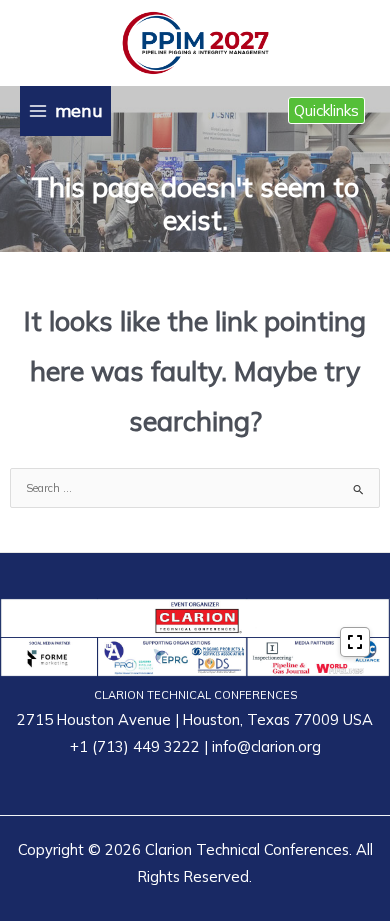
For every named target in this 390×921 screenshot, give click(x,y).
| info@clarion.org (260, 746)
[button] (326, 110)
